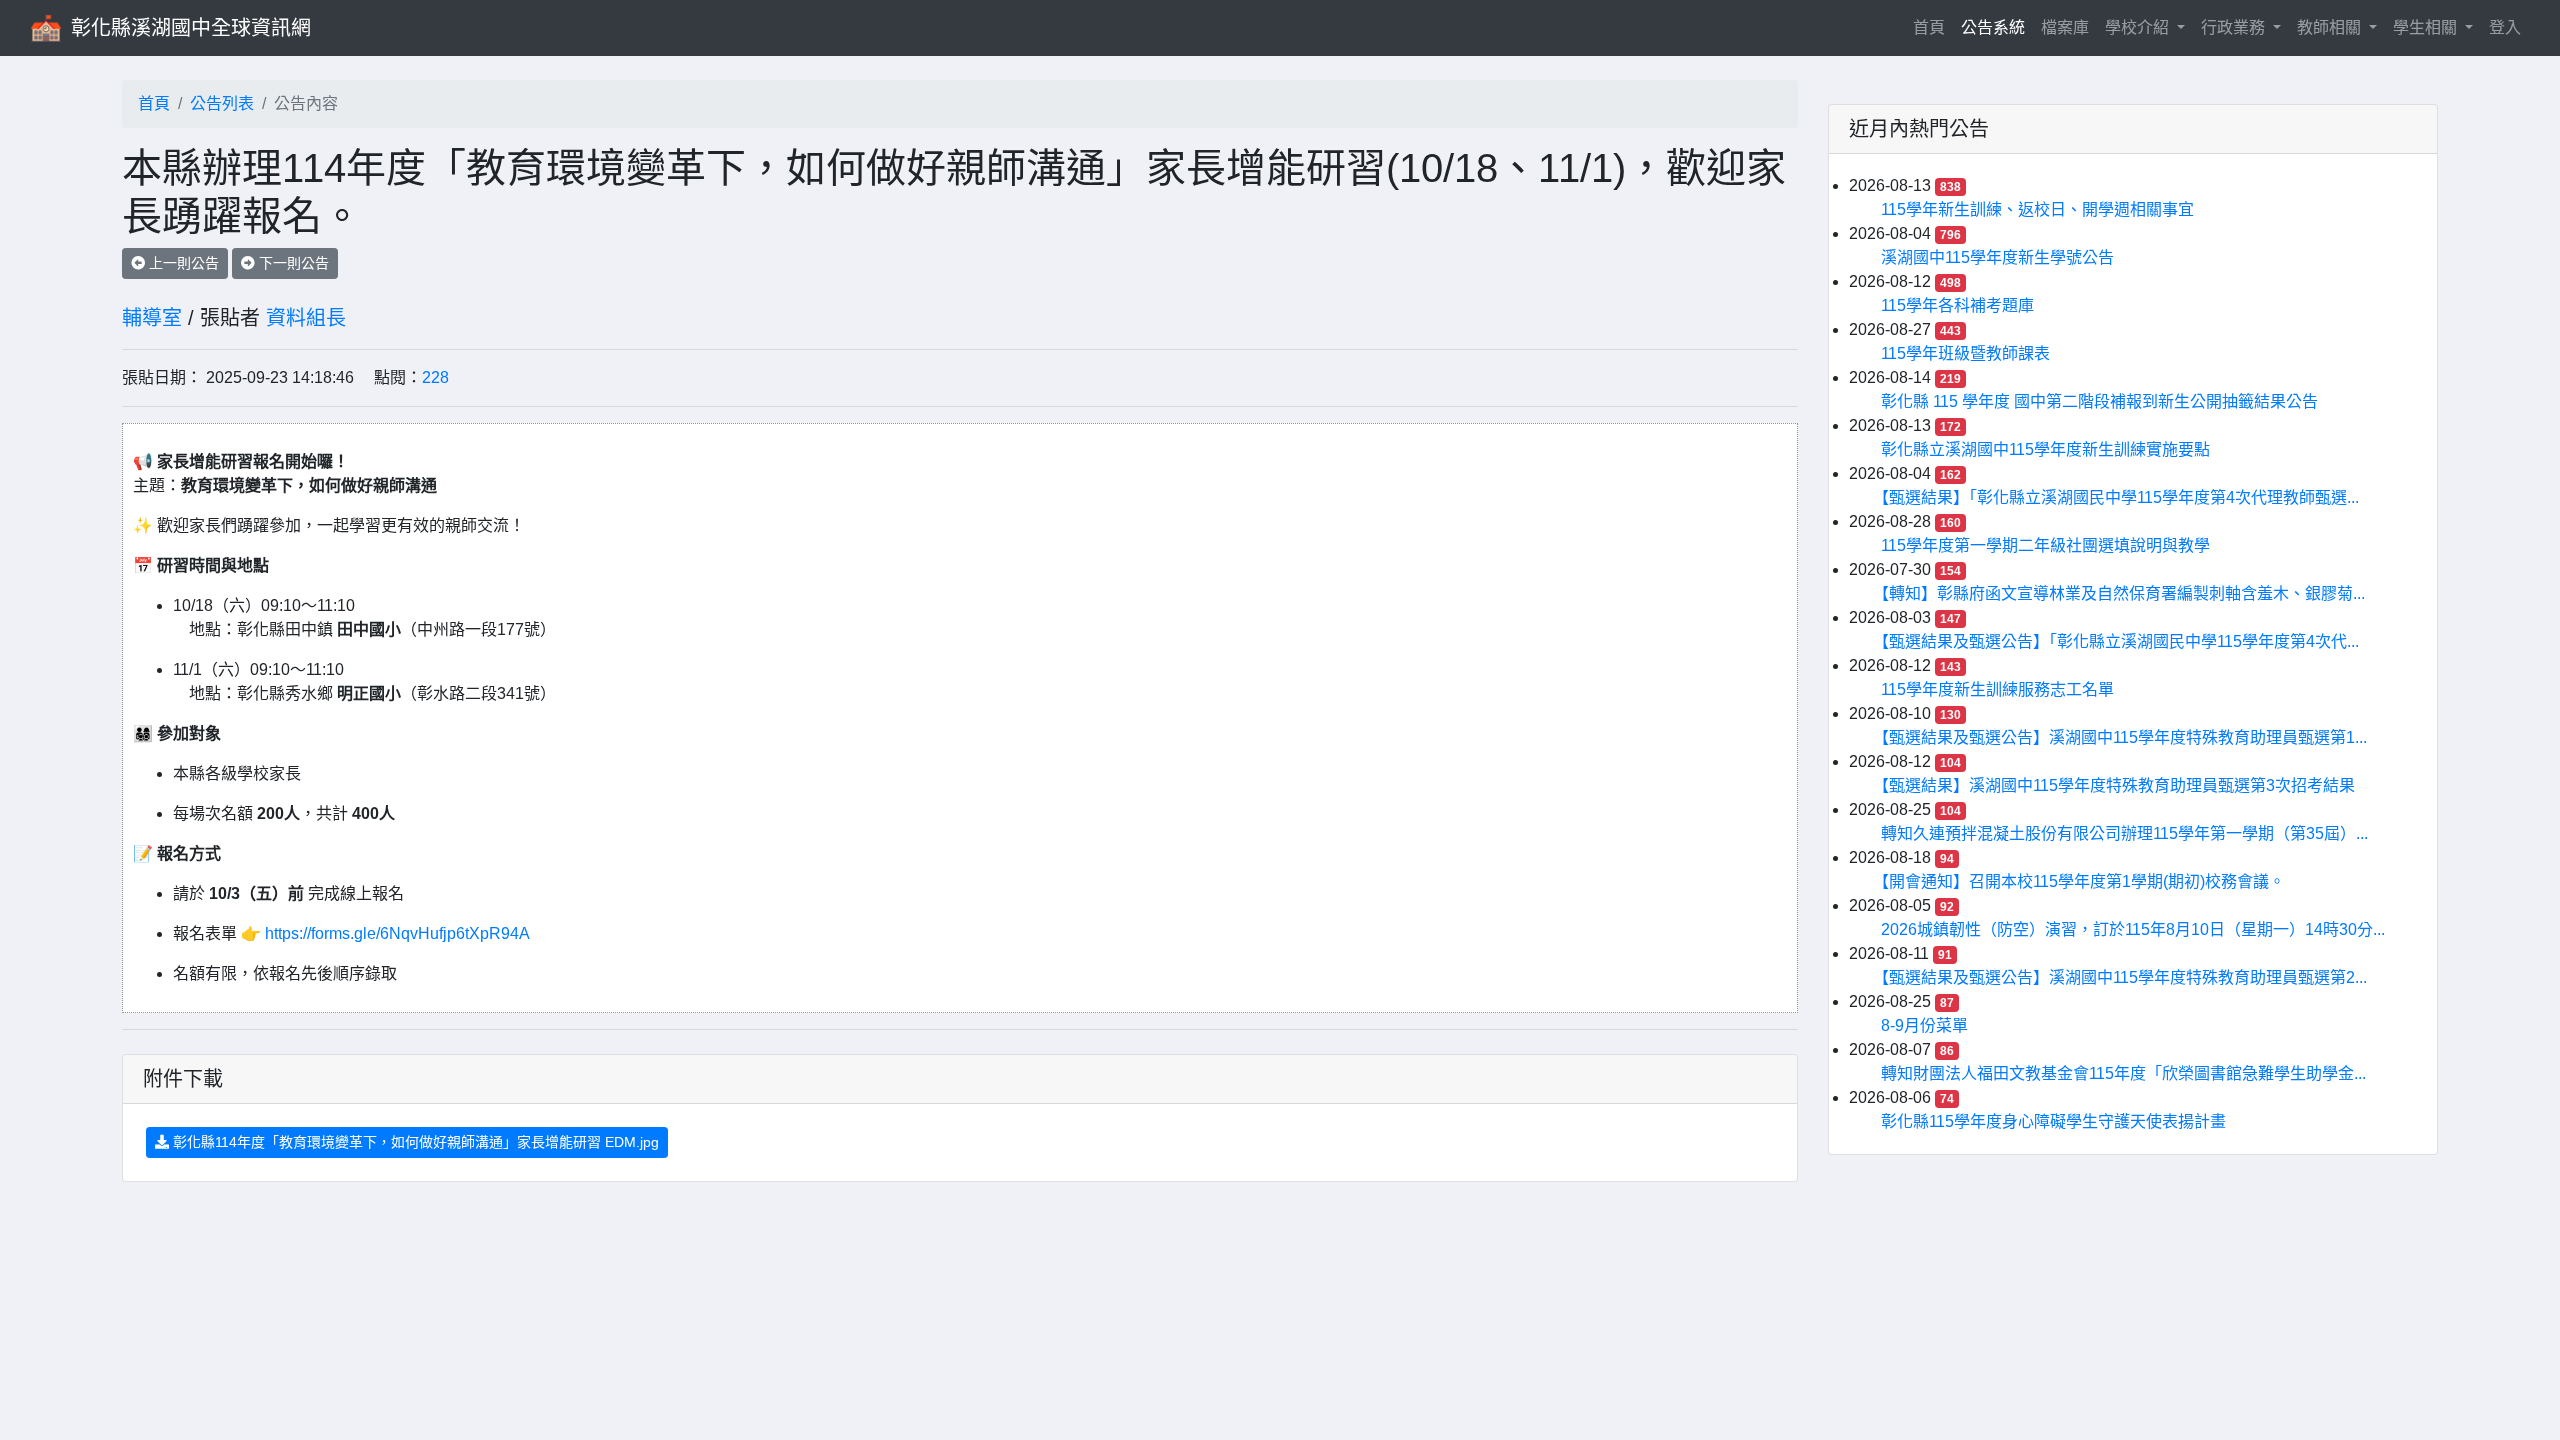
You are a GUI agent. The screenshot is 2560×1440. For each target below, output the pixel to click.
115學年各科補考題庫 (1957, 305)
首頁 (1933, 27)
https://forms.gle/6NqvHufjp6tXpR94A (395, 933)
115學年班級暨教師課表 (1965, 353)
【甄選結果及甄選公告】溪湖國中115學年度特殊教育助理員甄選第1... (2124, 737)
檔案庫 (2065, 27)
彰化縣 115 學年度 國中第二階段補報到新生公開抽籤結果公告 (2099, 401)
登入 (2505, 27)
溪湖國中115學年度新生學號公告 (1997, 257)
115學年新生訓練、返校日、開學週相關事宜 (2037, 209)
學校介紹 (2139, 27)
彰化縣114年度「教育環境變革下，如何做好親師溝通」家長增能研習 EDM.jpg (414, 1142)
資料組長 (306, 318)
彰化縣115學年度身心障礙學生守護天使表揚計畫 (2053, 1121)
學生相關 (2427, 27)
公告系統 (1993, 27)
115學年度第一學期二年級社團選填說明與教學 (2045, 545)
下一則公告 (292, 263)
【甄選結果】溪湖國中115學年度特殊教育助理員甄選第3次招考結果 (2118, 785)
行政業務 (2235, 27)
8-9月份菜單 (1924, 1025)
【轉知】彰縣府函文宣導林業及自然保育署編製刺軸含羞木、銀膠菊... (2123, 593)
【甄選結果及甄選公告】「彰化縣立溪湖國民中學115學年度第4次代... (2120, 641)
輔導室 (152, 318)
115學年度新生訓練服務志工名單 (1997, 689)
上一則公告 (182, 263)
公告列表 (222, 103)
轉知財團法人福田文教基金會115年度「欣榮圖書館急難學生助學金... (2123, 1073)
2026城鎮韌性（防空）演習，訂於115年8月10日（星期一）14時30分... (2133, 929)
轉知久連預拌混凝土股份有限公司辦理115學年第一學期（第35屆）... (2124, 833)
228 (435, 377)
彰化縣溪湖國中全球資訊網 (191, 28)
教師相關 (2331, 27)
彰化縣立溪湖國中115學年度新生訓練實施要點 (2045, 449)
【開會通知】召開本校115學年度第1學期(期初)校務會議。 (2083, 881)
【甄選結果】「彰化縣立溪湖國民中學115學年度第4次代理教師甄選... (2120, 497)
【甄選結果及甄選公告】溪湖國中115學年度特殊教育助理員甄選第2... (2124, 977)
